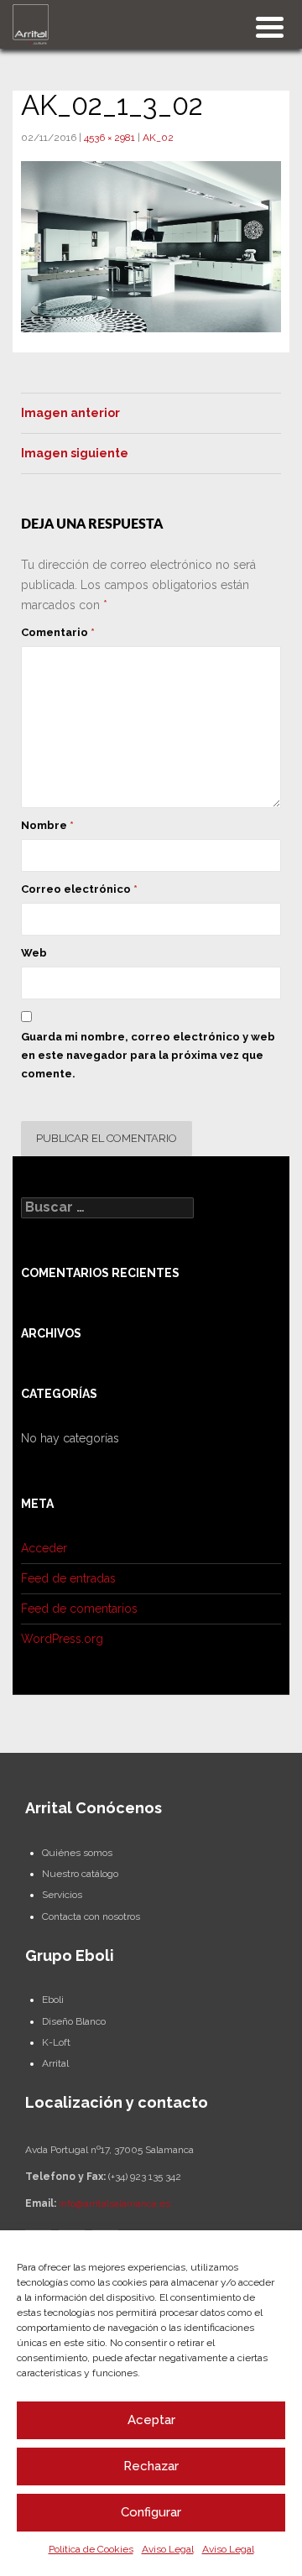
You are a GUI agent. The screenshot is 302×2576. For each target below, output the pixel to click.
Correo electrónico (79, 889)
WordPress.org (62, 1639)
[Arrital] (31, 23)
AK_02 (158, 138)
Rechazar (151, 2466)
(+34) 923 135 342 (145, 2177)
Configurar (151, 2512)
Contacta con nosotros (91, 1916)
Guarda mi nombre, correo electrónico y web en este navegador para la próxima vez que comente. (148, 1055)
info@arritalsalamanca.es (115, 2203)
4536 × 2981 (109, 138)
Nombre (47, 825)
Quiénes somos (77, 1853)
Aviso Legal (168, 2549)
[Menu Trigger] (270, 26)
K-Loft (56, 2042)
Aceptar (151, 2420)
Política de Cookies (91, 2549)
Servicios (62, 1895)
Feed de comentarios (79, 1609)
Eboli (53, 2000)
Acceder (44, 1548)
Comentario (58, 632)
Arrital (55, 2063)
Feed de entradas (68, 1578)
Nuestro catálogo (80, 1874)
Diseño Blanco (74, 2021)
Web (34, 953)
